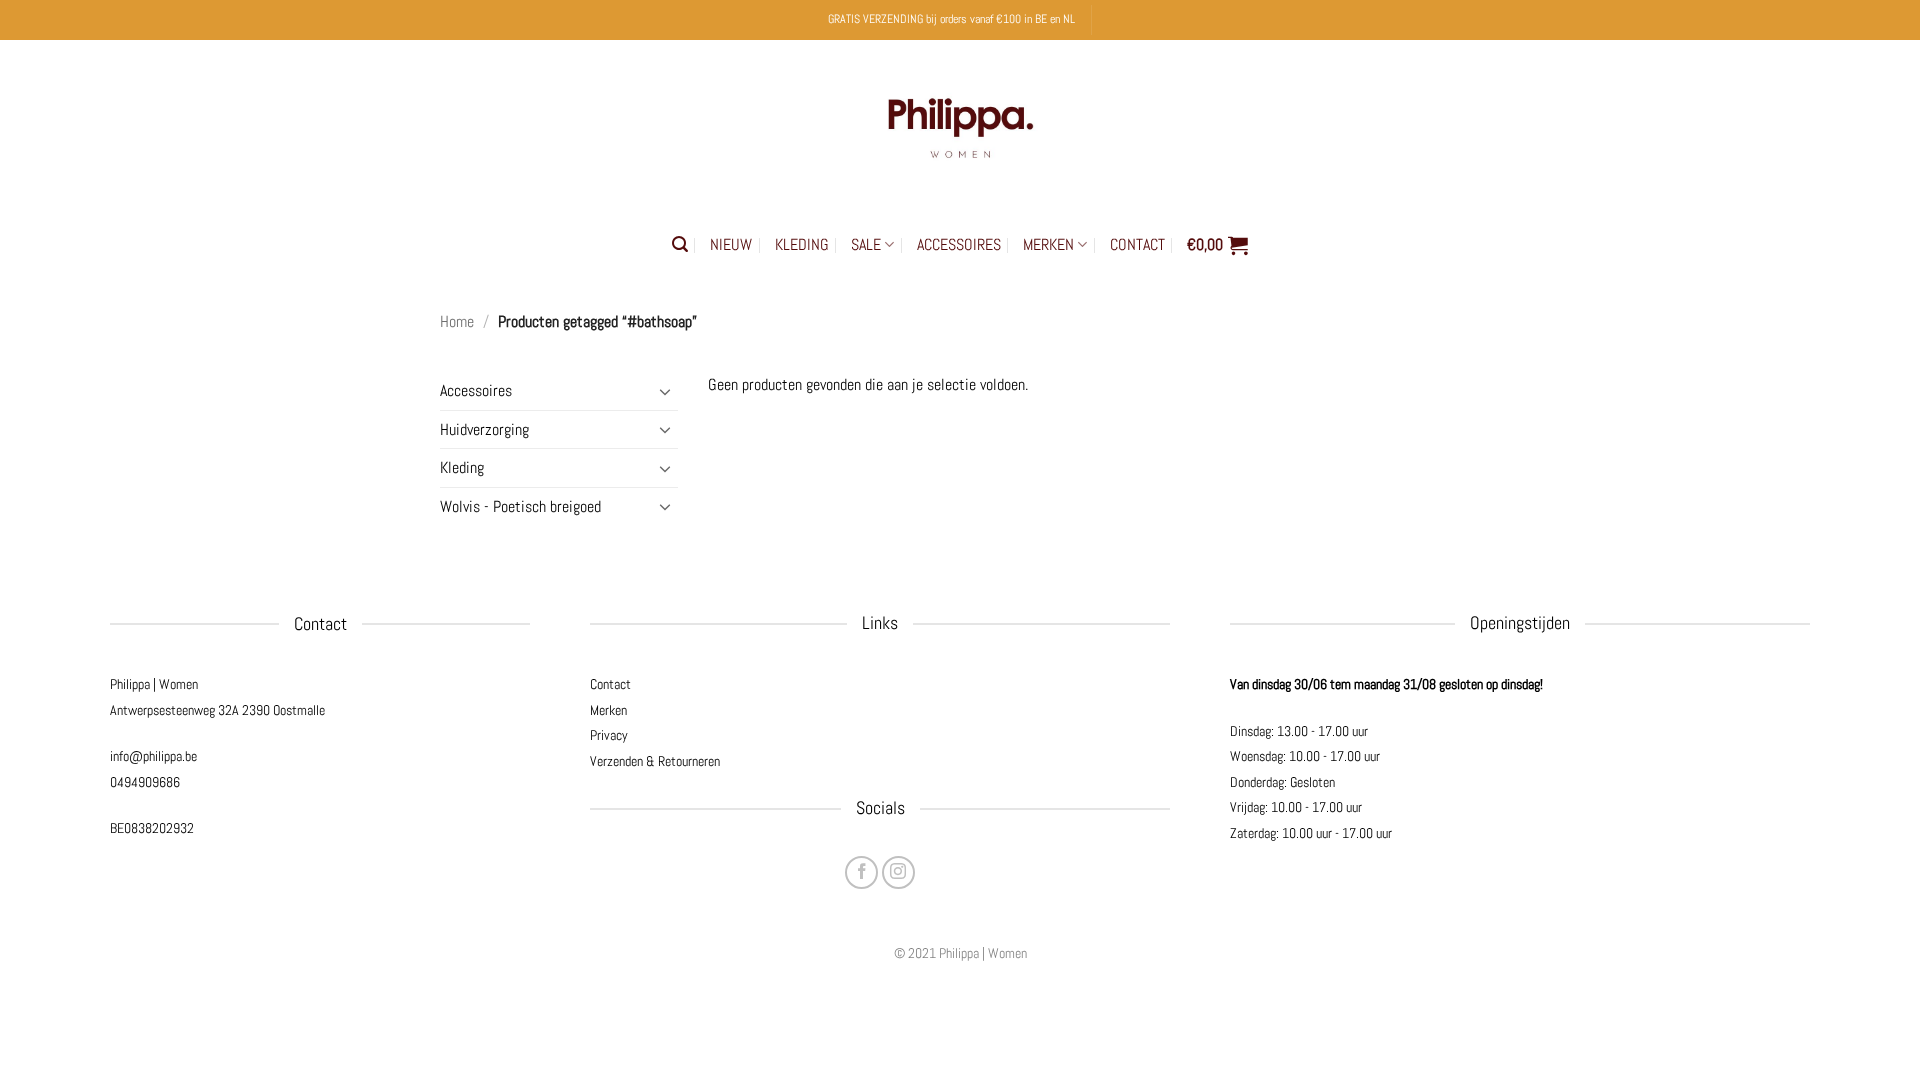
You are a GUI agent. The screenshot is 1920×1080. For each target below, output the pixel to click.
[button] (680, 244)
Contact (610, 684)
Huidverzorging (484, 429)
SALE (866, 244)
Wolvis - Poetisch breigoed (520, 506)
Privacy (609, 735)
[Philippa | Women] (960, 123)
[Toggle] (666, 391)
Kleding (462, 467)
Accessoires (476, 390)
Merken (608, 710)
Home (457, 321)
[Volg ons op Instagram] (898, 872)
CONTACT (1137, 244)
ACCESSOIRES (959, 244)
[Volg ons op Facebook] (861, 872)
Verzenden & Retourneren (655, 761)
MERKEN (1048, 244)
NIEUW (731, 244)
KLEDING (802, 244)
